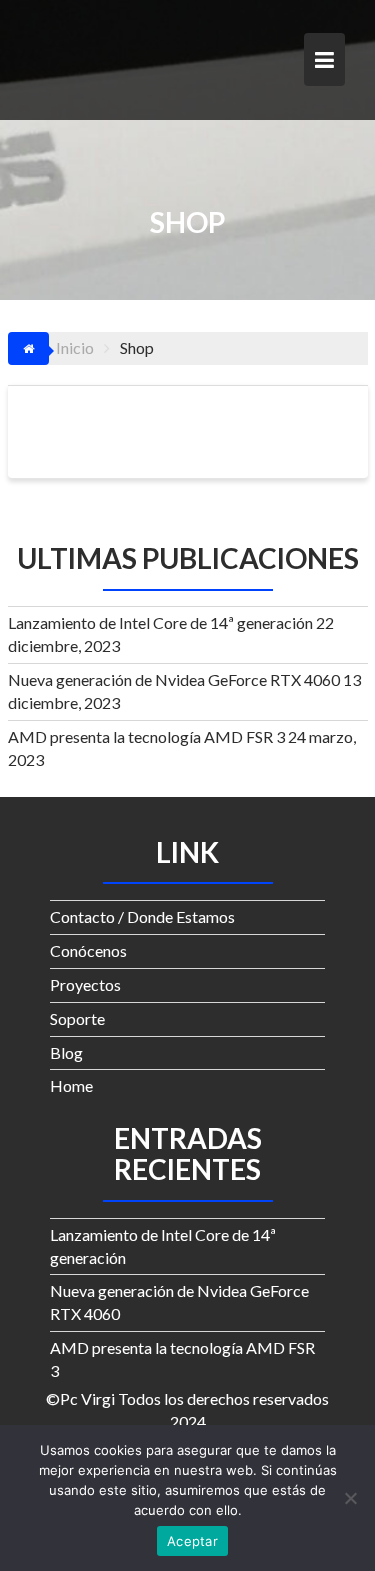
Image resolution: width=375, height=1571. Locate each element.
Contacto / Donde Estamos (142, 916)
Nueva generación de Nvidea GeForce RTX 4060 (174, 679)
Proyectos (85, 984)
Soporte (77, 1018)
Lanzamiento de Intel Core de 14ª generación (160, 622)
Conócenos (88, 950)
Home (71, 1085)
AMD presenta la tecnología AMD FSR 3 (146, 736)
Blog (66, 1052)
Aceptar (192, 1541)
